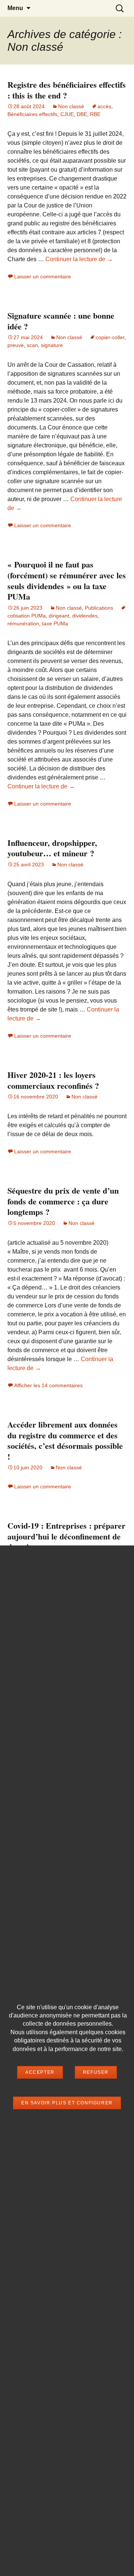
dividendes (85, 616)
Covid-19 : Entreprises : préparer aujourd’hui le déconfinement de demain (66, 1536)
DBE (82, 114)
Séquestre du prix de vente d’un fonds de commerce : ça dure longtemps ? (63, 1201)
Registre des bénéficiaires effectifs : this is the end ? (67, 90)
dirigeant (59, 616)
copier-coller (110, 337)
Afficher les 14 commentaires (48, 1385)
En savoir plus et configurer (67, 2103)
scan (32, 345)
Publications (99, 608)
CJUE (67, 114)
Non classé (71, 106)
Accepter (40, 2072)
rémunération (23, 623)
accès (104, 106)
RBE (95, 114)
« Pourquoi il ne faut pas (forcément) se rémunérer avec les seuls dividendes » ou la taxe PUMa (67, 580)
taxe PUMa (55, 623)
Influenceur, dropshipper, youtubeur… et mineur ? (52, 848)
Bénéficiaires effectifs (32, 114)
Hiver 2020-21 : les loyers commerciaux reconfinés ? (53, 1080)
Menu (15, 8)
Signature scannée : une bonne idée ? (61, 321)
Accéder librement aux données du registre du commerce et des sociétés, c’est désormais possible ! (65, 1440)
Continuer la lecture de (79, 259)
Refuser (96, 2072)
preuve (16, 345)
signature (52, 345)
